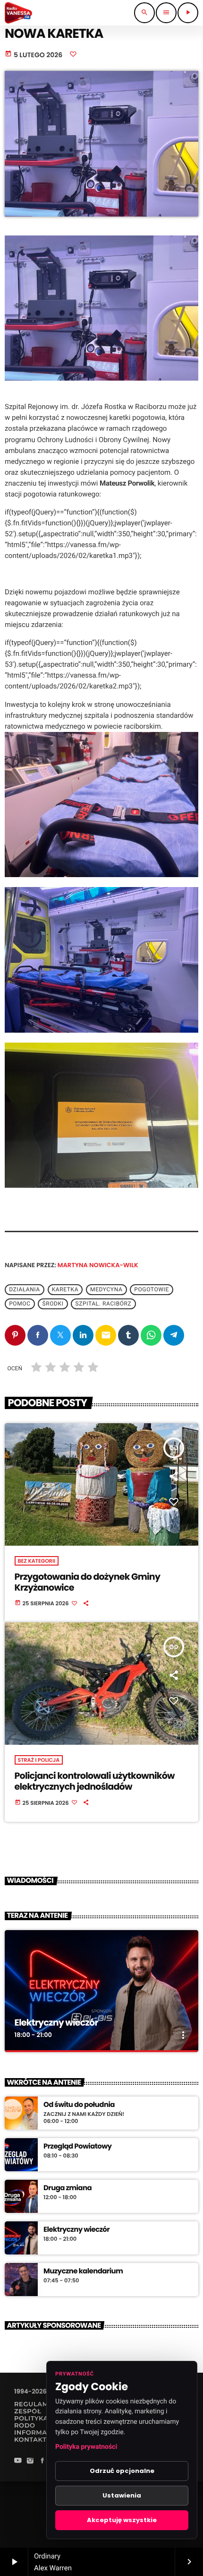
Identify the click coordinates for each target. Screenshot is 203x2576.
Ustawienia (122, 2495)
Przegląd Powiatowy (77, 2147)
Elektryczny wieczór (56, 2023)
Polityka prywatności (86, 2447)
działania (25, 1289)
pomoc (20, 1304)
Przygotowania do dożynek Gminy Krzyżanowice (88, 1582)
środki (53, 1304)
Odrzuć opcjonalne (122, 2471)
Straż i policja (39, 1760)
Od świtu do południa (79, 2105)
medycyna (106, 1289)
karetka (65, 1289)
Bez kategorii (37, 1561)
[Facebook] (42, 2461)
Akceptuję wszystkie (122, 2520)
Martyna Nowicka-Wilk (98, 1265)
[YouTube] (18, 2461)
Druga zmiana (68, 2188)
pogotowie (151, 1289)
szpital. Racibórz (104, 1304)
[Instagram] (30, 2461)
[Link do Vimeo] (18, 13)
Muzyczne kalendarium (83, 2271)
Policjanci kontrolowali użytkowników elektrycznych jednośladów (95, 1781)
